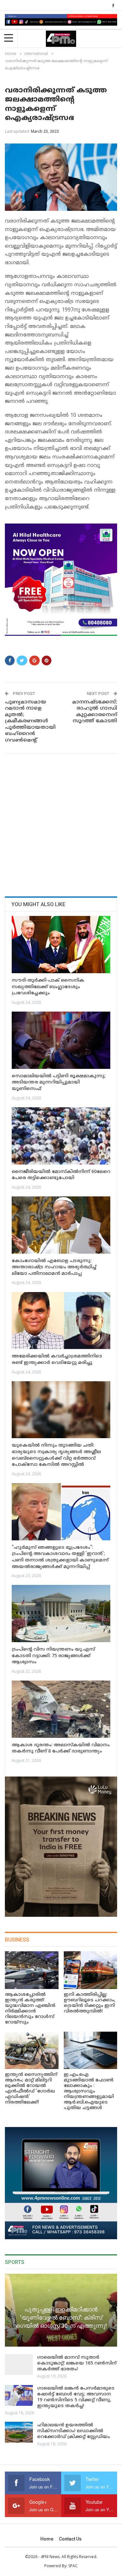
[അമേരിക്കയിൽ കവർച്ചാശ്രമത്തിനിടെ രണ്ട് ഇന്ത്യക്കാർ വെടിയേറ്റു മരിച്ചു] (61, 1321)
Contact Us (70, 2539)
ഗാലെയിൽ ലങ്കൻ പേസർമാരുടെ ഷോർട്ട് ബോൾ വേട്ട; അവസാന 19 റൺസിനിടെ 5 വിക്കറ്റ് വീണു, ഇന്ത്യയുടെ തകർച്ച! (76, 2397)
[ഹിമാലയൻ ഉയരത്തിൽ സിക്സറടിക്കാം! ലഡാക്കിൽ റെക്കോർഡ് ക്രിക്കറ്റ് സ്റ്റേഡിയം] (19, 2432)
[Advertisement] (61, 823)
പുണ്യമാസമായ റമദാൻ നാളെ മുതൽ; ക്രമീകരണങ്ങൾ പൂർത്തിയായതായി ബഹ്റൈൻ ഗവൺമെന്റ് (30, 721)
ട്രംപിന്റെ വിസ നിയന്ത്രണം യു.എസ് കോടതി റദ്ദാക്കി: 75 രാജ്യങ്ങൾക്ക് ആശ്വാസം (53, 1656)
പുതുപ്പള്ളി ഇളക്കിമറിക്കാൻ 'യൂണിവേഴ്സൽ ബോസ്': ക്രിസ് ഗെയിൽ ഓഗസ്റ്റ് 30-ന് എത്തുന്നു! (61, 2317)
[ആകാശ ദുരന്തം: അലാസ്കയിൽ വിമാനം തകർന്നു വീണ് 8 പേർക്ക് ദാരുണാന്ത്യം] (61, 1709)
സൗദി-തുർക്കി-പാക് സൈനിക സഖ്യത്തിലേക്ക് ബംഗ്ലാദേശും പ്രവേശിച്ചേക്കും (48, 987)
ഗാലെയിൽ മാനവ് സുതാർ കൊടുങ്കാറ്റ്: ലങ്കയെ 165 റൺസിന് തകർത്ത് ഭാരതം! (77, 2363)
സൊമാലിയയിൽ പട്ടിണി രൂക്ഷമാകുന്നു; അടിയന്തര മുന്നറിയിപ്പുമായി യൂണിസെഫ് (59, 1083)
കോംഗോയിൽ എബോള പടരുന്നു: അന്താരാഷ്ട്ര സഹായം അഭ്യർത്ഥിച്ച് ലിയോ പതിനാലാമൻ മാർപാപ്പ (54, 1267)
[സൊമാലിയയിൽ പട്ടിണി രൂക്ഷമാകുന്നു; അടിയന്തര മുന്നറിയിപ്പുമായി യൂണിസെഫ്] (61, 1040)
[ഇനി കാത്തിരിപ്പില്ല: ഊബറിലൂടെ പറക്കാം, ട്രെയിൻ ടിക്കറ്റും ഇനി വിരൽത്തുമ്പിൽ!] (91, 1970)
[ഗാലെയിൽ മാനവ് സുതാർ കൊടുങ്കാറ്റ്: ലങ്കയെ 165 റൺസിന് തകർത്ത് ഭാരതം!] (19, 2365)
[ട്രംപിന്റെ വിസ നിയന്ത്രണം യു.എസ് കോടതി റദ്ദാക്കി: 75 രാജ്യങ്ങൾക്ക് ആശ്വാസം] (61, 1614)
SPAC (73, 2566)
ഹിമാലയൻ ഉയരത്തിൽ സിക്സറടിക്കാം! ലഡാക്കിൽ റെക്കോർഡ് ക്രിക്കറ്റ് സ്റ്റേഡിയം (74, 2431)
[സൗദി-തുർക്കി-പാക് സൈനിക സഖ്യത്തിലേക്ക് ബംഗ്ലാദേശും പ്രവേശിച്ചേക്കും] (61, 945)
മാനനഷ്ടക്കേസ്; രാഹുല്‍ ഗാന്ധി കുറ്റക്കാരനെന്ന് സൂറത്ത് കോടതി (95, 712)
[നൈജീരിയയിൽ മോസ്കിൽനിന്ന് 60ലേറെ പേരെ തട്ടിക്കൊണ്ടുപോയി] (61, 1136)
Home (47, 2539)
